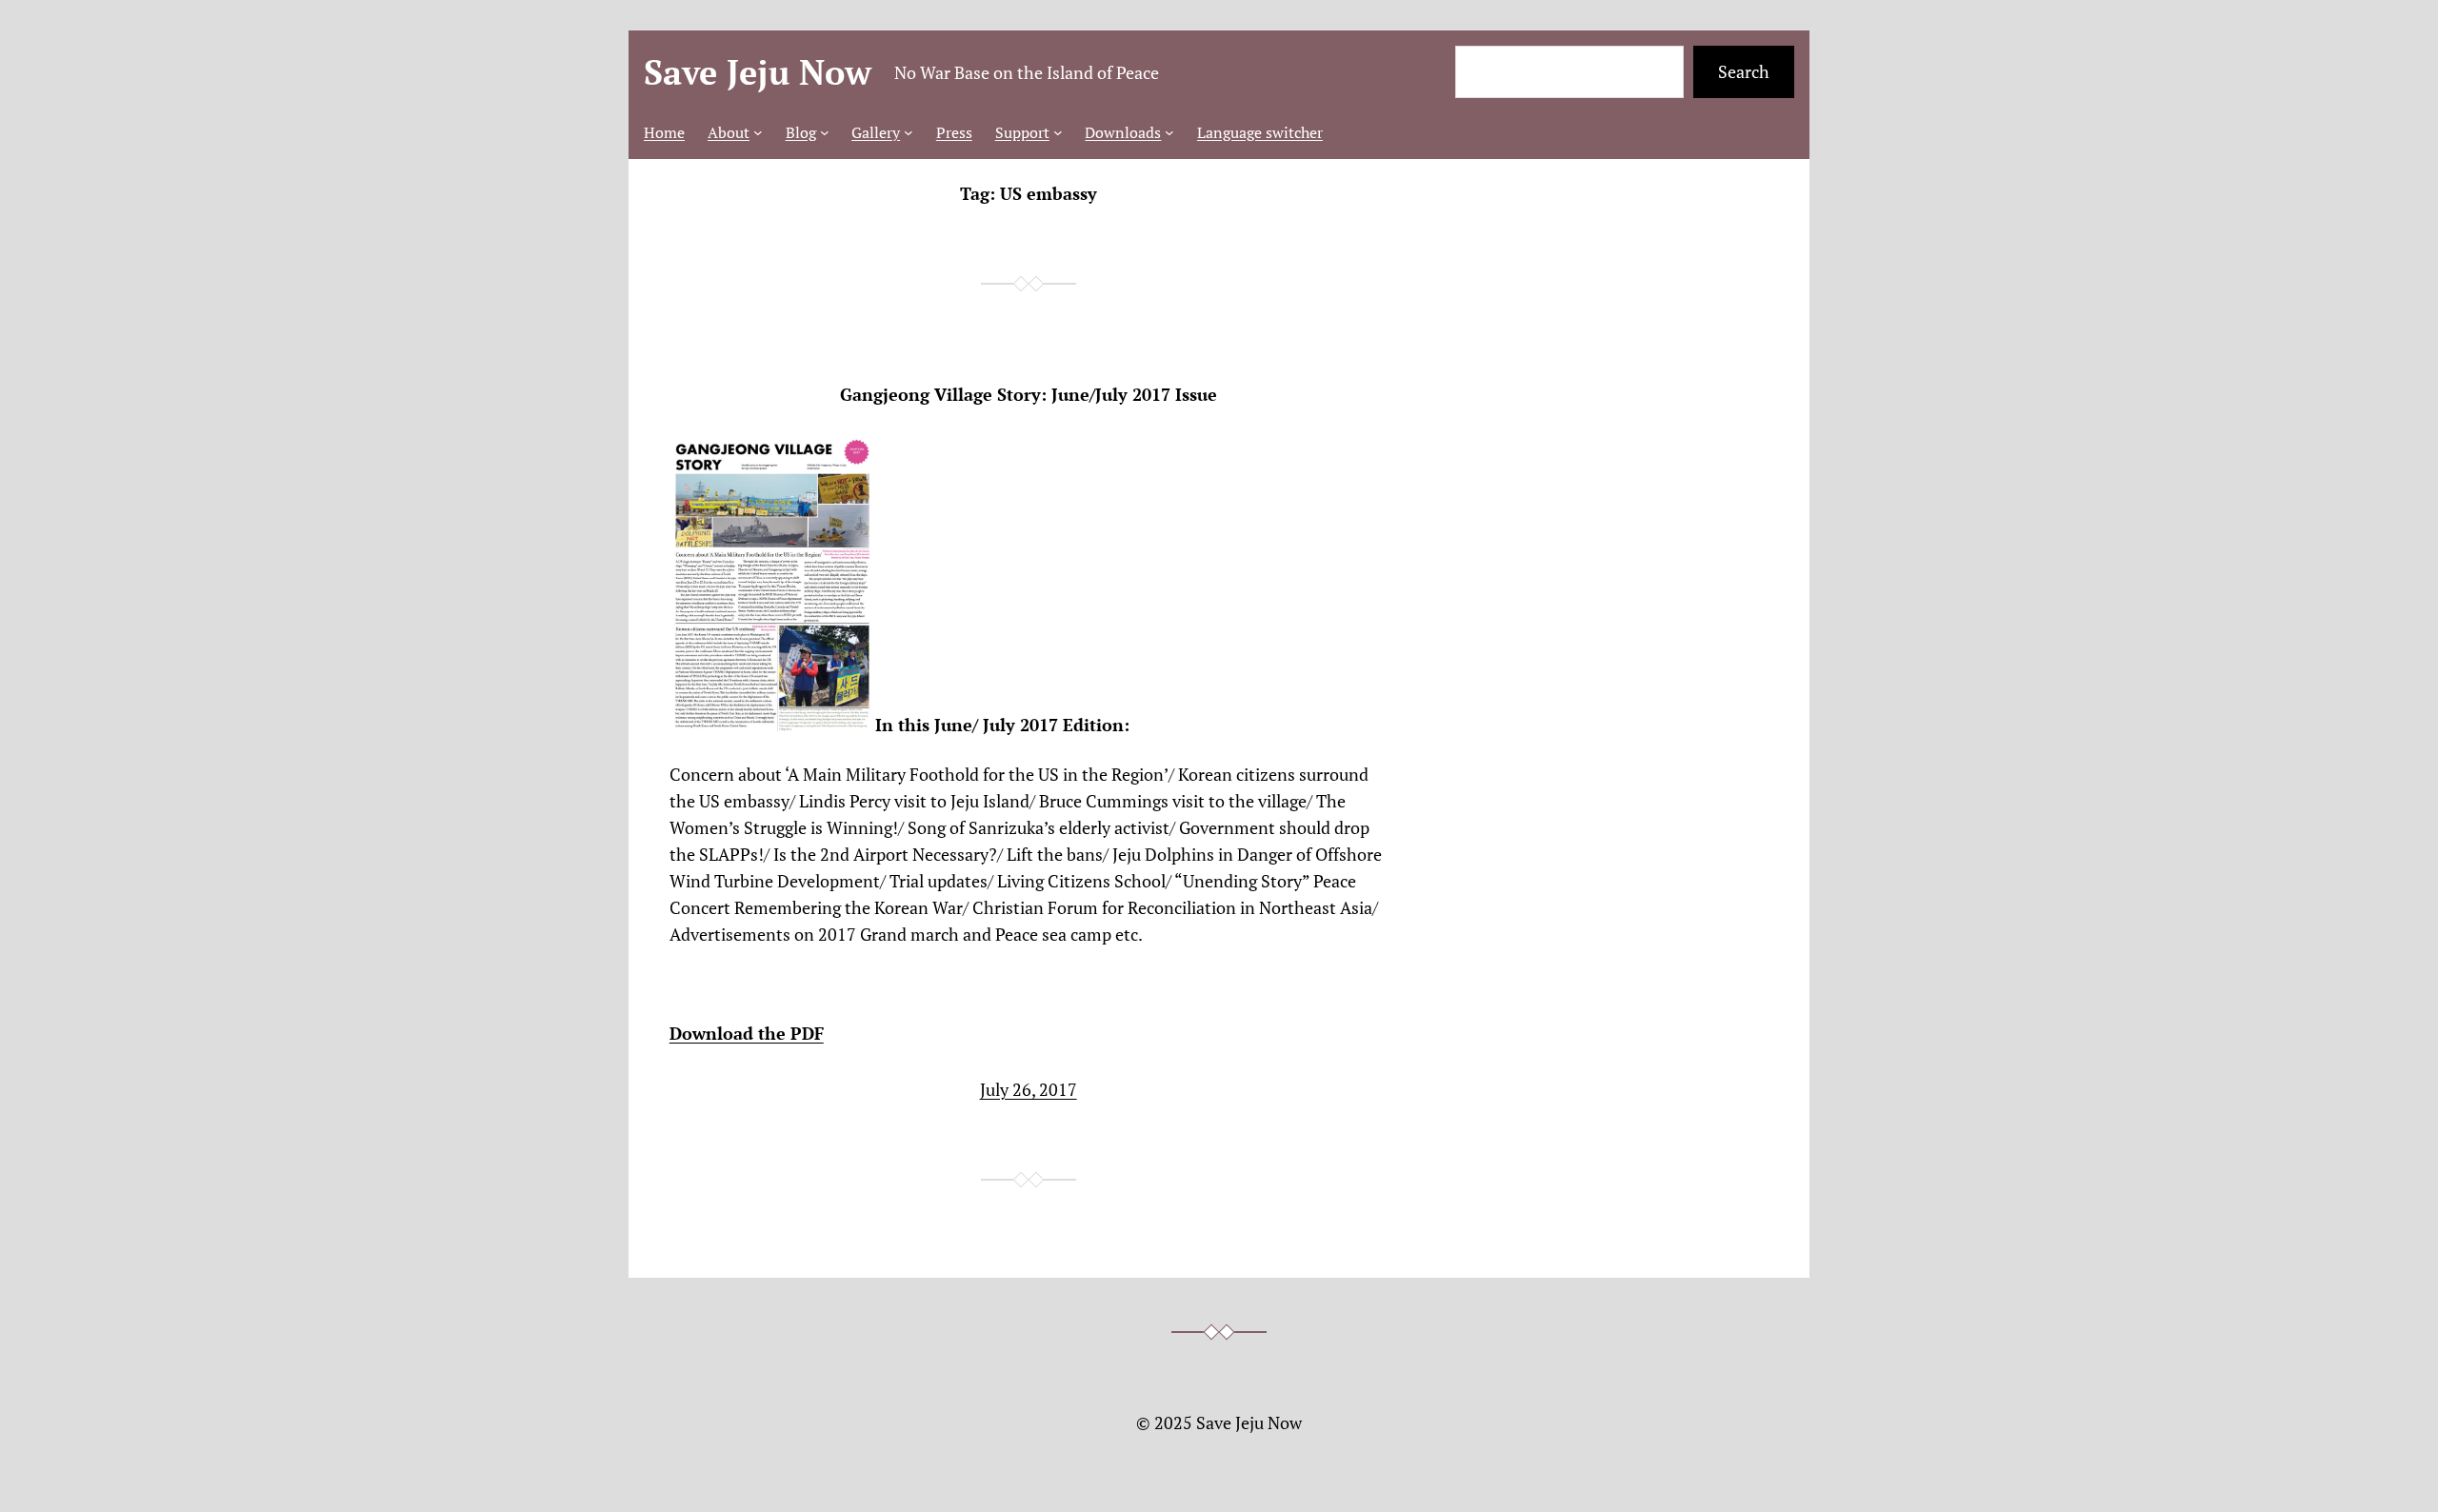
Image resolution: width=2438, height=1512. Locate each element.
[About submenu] (758, 132)
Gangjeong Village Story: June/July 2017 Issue (1029, 395)
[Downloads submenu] (1169, 132)
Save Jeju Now (758, 72)
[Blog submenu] (825, 132)
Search (1744, 71)
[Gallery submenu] (909, 132)
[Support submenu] (1058, 132)
